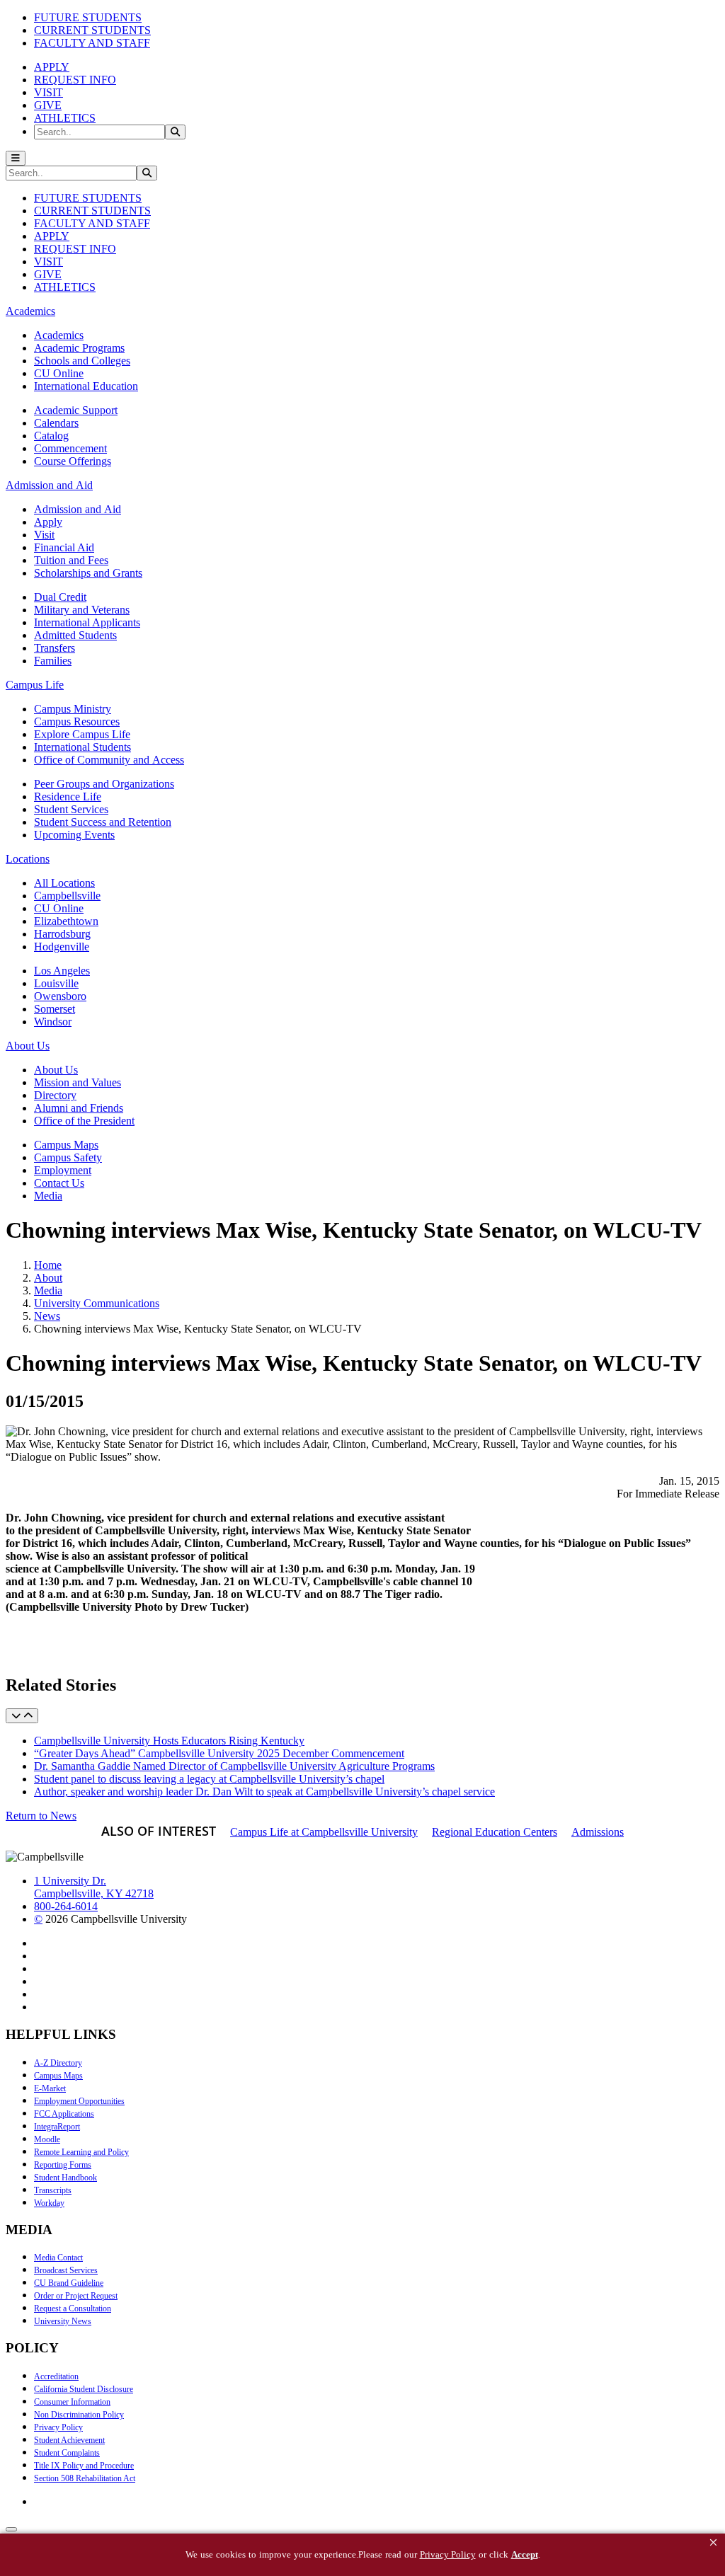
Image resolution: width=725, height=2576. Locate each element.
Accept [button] (525, 2554)
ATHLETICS (65, 118)
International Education (86, 386)
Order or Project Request (76, 2296)
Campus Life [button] (35, 685)
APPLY (52, 67)
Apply (48, 522)
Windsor (53, 1022)
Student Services (71, 809)
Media (48, 1196)
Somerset (55, 1009)
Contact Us (59, 1183)
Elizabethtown (66, 921)
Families (53, 661)
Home (48, 1265)
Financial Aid (64, 547)
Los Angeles (62, 971)
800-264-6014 (66, 1906)
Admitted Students (75, 635)
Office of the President (84, 1121)
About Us (56, 1070)
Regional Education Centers (495, 1832)
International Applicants (87, 622)
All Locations (64, 883)
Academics (59, 335)
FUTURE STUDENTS (88, 17)
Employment (63, 1170)
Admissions (598, 1832)
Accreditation (56, 2376)
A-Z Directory (58, 2063)
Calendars (56, 423)
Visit (44, 535)
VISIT (48, 92)
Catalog (51, 436)
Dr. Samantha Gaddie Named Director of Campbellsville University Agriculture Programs (234, 1766)
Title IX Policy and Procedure (84, 2466)
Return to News (41, 1816)
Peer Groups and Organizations (104, 784)
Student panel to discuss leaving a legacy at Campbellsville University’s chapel (209, 1779)
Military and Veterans (82, 610)
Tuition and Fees (71, 560)
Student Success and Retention (103, 822)
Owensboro (60, 996)
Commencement (70, 448)
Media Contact (58, 2258)
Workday (49, 2203)
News (47, 1316)
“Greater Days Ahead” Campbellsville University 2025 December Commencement (219, 1753)
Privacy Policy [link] (448, 2554)
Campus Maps (66, 1145)
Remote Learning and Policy (81, 2152)
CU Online (59, 373)
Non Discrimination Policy (79, 2415)
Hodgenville (62, 947)
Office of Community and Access (109, 760)
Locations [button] (28, 859)
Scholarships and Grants (88, 573)
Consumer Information (72, 2402)
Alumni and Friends (79, 1108)
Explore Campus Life (82, 734)
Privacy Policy (58, 2427)
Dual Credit (60, 597)
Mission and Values (78, 1082)
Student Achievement (69, 2440)
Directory (55, 1095)
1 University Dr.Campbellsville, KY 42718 (94, 1887)
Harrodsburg (62, 934)
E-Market (50, 2088)
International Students (82, 747)
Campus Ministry (73, 709)
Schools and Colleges (82, 361)
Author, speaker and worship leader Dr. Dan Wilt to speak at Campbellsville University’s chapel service (264, 1792)
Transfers (55, 648)
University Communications (97, 1303)
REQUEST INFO (75, 80)
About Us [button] (28, 1046)
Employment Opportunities (79, 2101)
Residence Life (68, 797)
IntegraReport (57, 2127)
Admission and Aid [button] (49, 485)
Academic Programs (79, 348)
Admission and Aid (78, 509)
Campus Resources (77, 721)
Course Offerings (73, 461)
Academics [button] (30, 311)
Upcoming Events (74, 835)
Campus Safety (68, 1157)
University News (63, 2321)
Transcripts (53, 2190)
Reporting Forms (63, 2165)
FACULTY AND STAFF (92, 43)
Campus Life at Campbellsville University (324, 1832)
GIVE (48, 105)
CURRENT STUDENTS (92, 30)
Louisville (56, 983)
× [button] (713, 2542)
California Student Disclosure (84, 2389)
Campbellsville (67, 896)
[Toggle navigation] (16, 158)
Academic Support (76, 410)
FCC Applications (64, 2114)
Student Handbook (65, 2178)
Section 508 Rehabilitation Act (85, 2478)
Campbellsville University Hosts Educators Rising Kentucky (169, 1741)
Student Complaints (67, 2453)
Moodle (47, 2139)
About (48, 1278)
